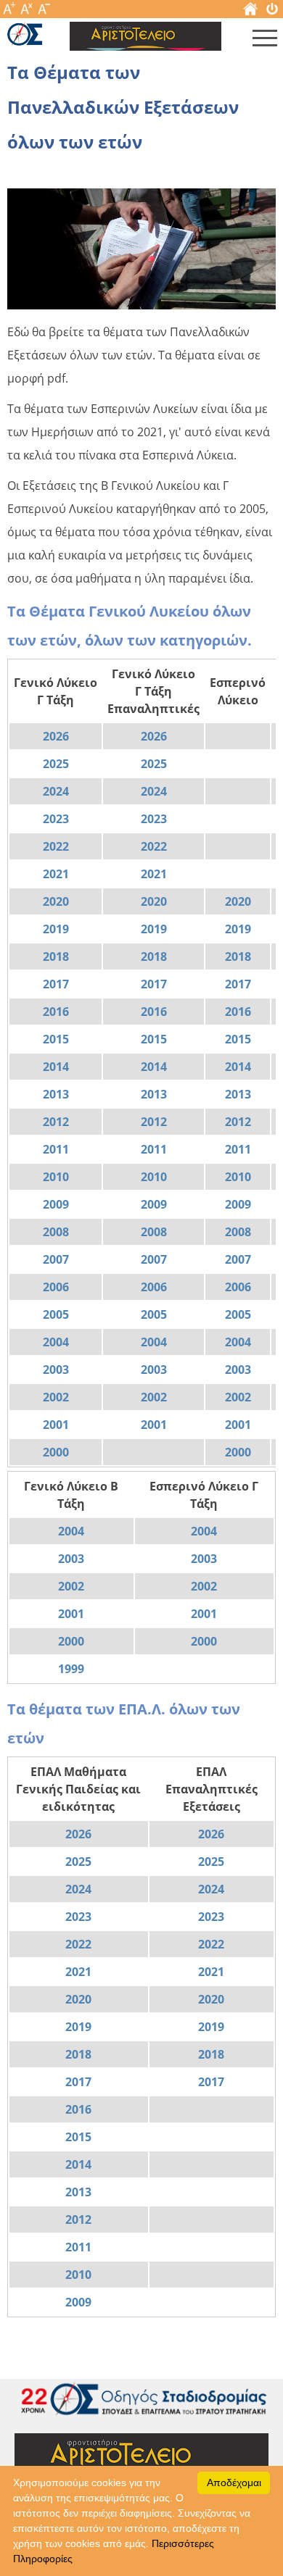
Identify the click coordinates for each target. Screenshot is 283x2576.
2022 (56, 846)
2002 (56, 1397)
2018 (56, 956)
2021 (56, 874)
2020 (56, 901)
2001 (56, 1425)
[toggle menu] (265, 41)
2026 (56, 736)
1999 (71, 1669)
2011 (56, 1149)
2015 (56, 1039)
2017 (56, 984)
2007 (56, 1259)
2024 (56, 791)
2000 (56, 1452)
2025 (56, 764)
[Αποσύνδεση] (272, 12)
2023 (56, 819)
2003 (56, 1370)
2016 (56, 1012)
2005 (56, 1314)
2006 (56, 1287)
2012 (56, 1122)
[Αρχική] (250, 12)
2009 (56, 1204)
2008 (56, 1232)
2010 (56, 1177)
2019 (56, 929)
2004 (56, 1342)
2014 (56, 1067)
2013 (56, 1094)
